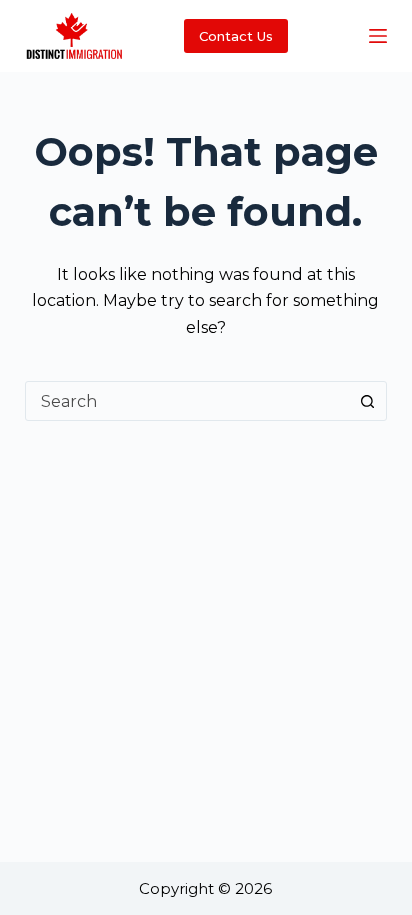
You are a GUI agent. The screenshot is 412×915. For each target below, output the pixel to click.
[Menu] (378, 36)
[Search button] (367, 401)
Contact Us (236, 36)
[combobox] (187, 401)
